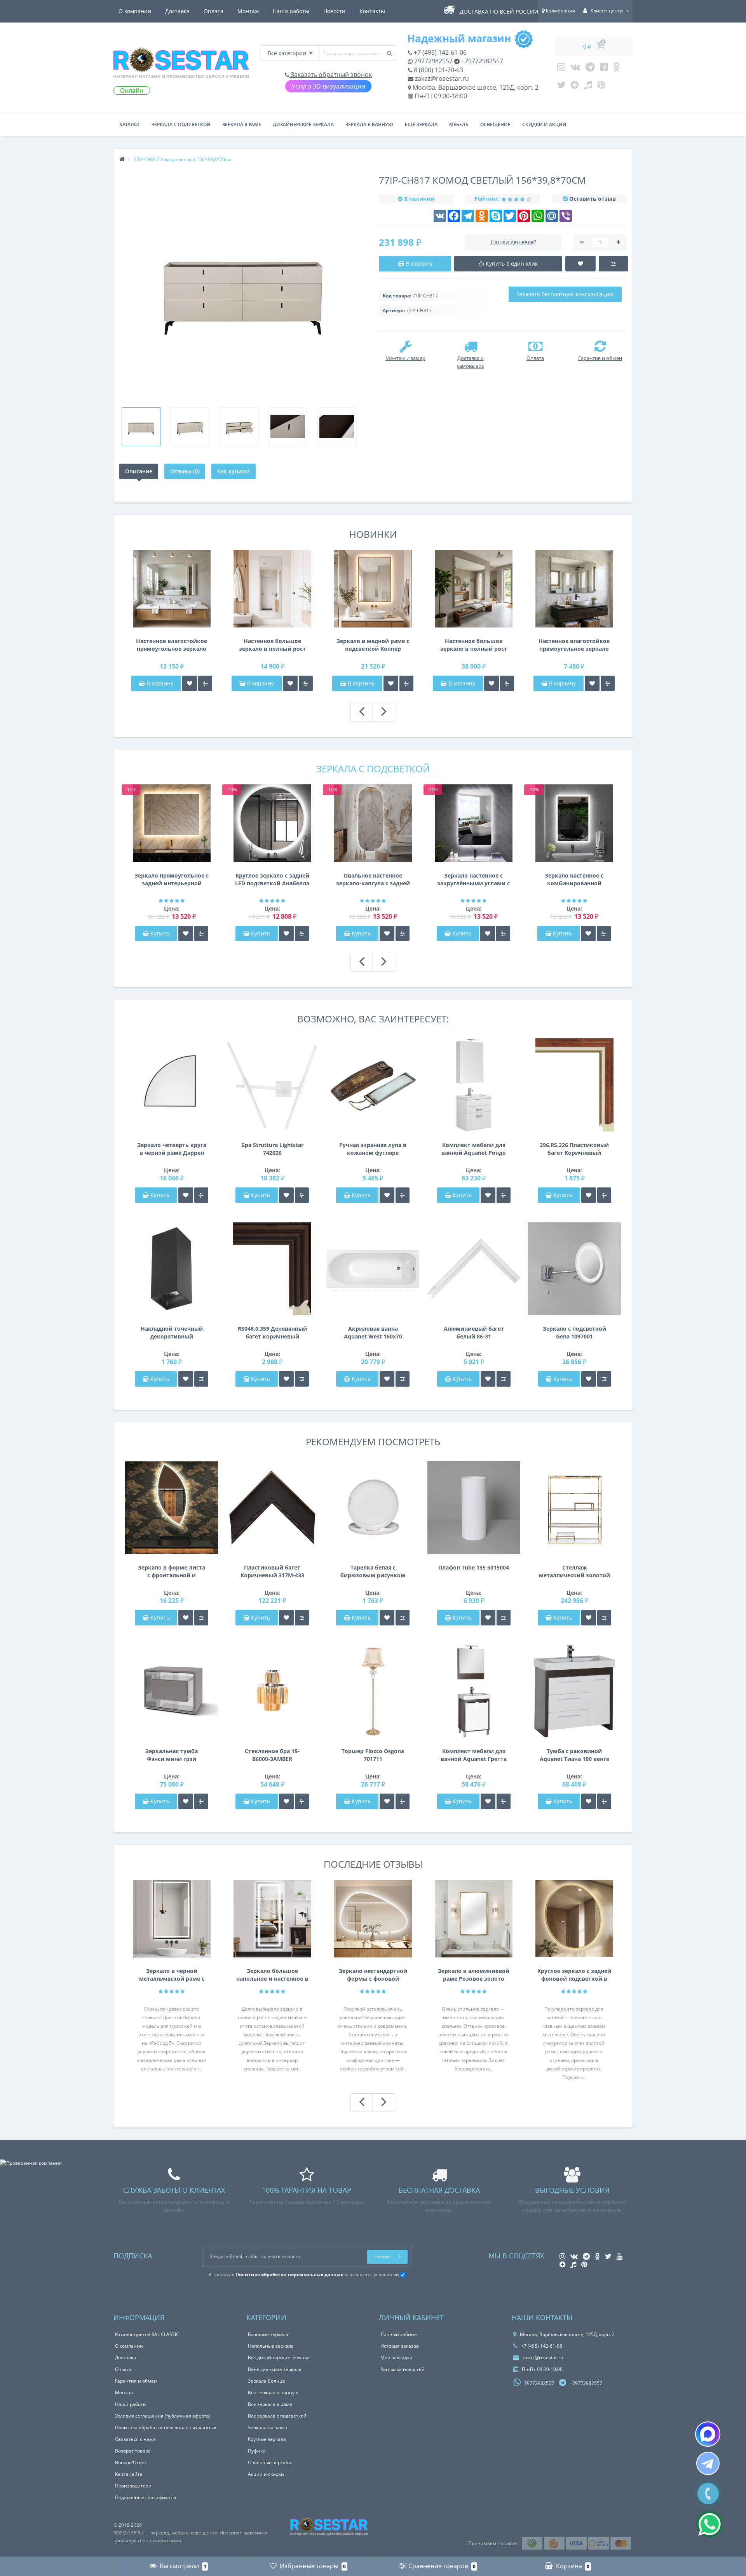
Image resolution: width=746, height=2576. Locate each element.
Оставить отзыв (593, 199)
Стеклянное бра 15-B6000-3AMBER (272, 1755)
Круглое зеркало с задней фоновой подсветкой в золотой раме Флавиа (574, 1975)
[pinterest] (601, 87)
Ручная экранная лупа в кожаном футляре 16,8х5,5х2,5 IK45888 (373, 1149)
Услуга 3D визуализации (328, 86)
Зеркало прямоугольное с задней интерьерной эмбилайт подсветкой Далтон (172, 880)
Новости (334, 11)
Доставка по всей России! (500, 11)
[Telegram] (590, 69)
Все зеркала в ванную (273, 2393)
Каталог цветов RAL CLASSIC (147, 2334)
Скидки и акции (544, 124)
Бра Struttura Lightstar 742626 (272, 1149)
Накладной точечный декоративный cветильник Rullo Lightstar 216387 (172, 1333)
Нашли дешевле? (513, 242)
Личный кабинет (400, 2334)
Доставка (177, 11)
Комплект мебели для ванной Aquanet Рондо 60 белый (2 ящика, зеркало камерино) (474, 1149)
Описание (139, 471)
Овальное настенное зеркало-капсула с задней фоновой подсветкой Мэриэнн (373, 880)
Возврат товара (133, 2451)
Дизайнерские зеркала (303, 124)
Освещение (495, 124)
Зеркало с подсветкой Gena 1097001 (574, 1332)
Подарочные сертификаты (146, 2497)
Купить (160, 933)
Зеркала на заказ (268, 2427)
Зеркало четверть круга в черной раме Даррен (172, 1149)
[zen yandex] (575, 87)
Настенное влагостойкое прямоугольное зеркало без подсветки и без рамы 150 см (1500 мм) (172, 645)
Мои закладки (397, 2358)
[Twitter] (561, 87)
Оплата (214, 11)
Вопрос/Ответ (131, 2462)
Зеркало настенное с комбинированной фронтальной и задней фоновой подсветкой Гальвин (574, 880)
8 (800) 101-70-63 (438, 70)
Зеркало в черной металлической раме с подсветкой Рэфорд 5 (172, 1975)
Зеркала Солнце (267, 2381)
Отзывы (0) (185, 471)
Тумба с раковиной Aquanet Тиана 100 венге (574, 1755)
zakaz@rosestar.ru (441, 78)
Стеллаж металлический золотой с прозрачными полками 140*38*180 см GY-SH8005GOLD (574, 1571)
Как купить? (234, 471)
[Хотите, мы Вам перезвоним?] (708, 2493)
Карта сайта (129, 2474)
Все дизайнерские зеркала (279, 2358)
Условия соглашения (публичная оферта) (163, 2416)
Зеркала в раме (242, 124)
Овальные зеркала (269, 2462)
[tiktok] (588, 87)
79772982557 (433, 61)
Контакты (372, 11)
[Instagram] (561, 69)
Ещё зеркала (421, 124)
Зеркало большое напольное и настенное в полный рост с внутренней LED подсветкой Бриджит (272, 1975)
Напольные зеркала (271, 2346)
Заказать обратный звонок (330, 75)
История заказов (400, 2346)
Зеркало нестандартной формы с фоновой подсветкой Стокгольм (373, 1975)
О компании (135, 11)
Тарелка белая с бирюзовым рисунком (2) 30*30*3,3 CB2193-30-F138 (373, 1571)
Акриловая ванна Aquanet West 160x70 (373, 1332)
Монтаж (248, 11)
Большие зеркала (268, 2334)
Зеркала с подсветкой (181, 124)
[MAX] (708, 2434)
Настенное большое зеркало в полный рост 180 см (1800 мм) (272, 645)
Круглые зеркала (267, 2439)
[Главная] (122, 159)
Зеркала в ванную (369, 124)
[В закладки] (190, 683)
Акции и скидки (266, 2474)
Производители (133, 2486)
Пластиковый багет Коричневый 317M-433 (272, 1571)
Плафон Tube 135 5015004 (474, 1567)
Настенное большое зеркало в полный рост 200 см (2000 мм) (474, 645)
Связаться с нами (135, 2439)
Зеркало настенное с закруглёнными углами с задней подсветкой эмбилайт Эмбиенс (473, 880)
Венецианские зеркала (275, 2369)
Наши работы (291, 11)
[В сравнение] (205, 683)
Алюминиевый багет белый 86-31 (474, 1332)
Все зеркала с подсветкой (277, 2416)
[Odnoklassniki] (616, 69)
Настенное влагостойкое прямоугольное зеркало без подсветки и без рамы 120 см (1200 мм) (574, 645)
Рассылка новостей (403, 2369)
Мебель (459, 124)
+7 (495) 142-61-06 (439, 52)
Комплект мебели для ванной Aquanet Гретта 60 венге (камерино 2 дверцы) (474, 1755)
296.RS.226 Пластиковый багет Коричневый (574, 1149)
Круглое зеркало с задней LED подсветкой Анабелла (272, 879)
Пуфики (257, 2451)
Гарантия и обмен (136, 2381)
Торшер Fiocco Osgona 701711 (373, 1755)
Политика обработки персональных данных (166, 2427)
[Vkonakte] (575, 69)
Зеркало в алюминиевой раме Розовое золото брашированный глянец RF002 (474, 1975)
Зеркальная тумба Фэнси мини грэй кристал (172, 1755)
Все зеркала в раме (270, 2404)
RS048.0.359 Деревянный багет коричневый (272, 1332)
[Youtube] (604, 69)
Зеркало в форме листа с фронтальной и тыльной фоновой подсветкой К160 (172, 1571)
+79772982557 (481, 61)
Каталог (130, 124)
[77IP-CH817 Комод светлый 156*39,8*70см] (141, 427)
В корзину (159, 683)
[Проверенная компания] (31, 2163)
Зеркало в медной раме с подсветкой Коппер (373, 645)
